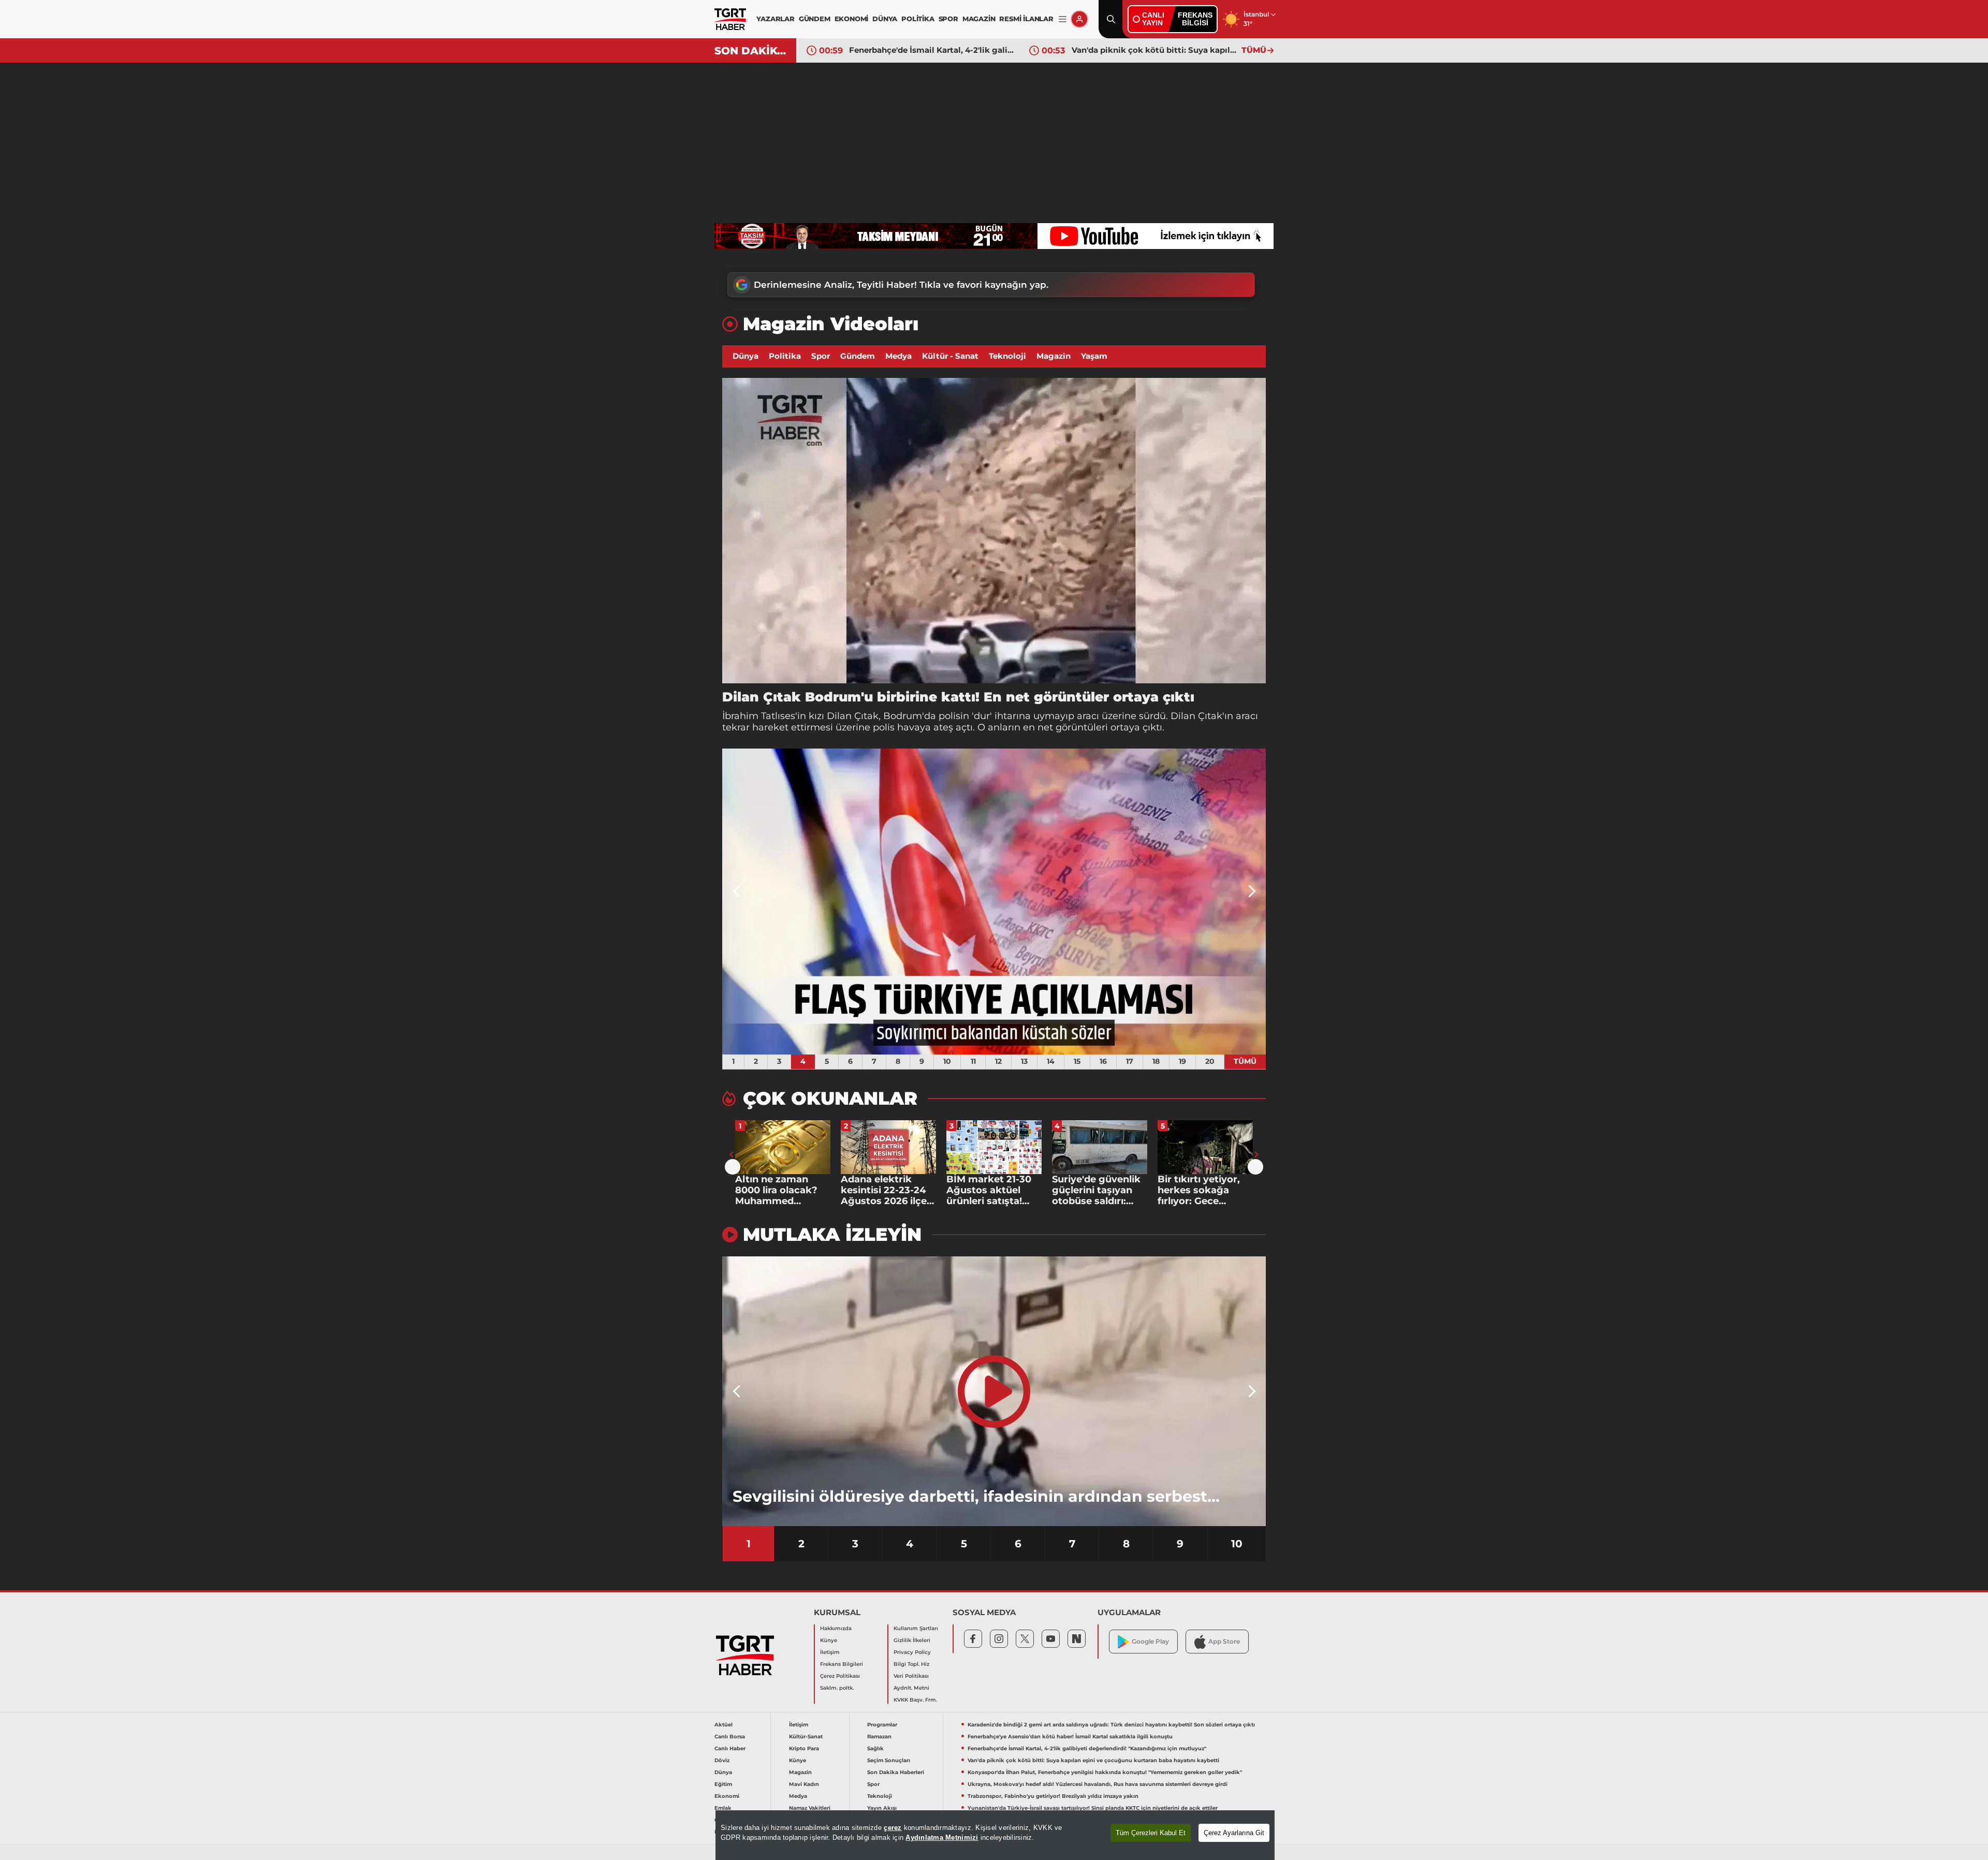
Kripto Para (804, 1748)
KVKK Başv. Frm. (915, 1700)
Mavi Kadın (804, 1784)
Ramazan (879, 1737)
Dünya (745, 356)
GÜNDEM (815, 19)
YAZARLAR (775, 19)
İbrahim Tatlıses (759, 716)
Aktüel (723, 1725)
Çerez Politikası (840, 1676)
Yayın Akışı (882, 1808)
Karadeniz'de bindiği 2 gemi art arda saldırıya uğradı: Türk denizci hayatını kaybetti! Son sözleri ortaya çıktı (1111, 1725)
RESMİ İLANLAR (1026, 19)
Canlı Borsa (730, 1737)
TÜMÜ (1254, 50)
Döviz (722, 1760)
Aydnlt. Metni (911, 1688)
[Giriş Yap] (1079, 19)
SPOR (948, 19)
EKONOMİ (852, 19)
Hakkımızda (836, 1628)
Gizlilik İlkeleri (912, 1640)
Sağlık (875, 1748)
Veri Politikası (911, 1676)
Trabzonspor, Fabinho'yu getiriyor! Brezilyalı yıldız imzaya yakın (1053, 1796)
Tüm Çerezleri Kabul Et (1151, 1833)
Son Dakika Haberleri (896, 1772)
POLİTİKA (918, 19)
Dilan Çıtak (853, 716)
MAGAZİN (979, 19)
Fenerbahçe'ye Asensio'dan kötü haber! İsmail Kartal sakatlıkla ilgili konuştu (1070, 1737)
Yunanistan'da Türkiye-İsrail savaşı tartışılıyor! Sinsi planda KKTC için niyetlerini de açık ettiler (1093, 1808)
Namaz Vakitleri (810, 1808)
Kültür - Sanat (950, 356)
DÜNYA (885, 19)
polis (884, 727)
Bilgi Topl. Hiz (911, 1664)
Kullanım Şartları (916, 1628)
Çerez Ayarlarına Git (1234, 1833)
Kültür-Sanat (806, 1737)
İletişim (830, 1652)
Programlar (882, 1725)
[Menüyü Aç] (1063, 19)
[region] (995, 1835)
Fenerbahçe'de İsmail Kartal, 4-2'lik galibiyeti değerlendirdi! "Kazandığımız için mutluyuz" (1087, 1748)
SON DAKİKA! (751, 51)
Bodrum (903, 716)
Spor (821, 356)
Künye (829, 1640)
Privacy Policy (912, 1652)
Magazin (1054, 356)
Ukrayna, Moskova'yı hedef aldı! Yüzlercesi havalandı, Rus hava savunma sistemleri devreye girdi (1098, 1784)
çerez (893, 1828)
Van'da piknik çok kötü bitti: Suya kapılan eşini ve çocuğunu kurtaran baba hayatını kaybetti (931, 50)
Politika (785, 356)
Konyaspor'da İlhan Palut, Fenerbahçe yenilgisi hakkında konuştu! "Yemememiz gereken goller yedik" (1154, 50)
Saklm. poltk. (837, 1688)
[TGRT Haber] (730, 19)
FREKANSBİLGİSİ (1195, 19)
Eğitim (723, 1784)
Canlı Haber (730, 1748)
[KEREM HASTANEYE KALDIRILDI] (994, 902)
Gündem (858, 356)
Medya (898, 356)
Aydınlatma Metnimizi (942, 1837)
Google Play (1150, 1641)
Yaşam (1094, 356)
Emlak (723, 1808)
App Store (1224, 1641)
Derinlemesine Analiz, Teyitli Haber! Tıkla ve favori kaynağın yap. (901, 285)
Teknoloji (1007, 356)
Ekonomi (727, 1796)
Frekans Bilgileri (842, 1664)
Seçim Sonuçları (889, 1760)
